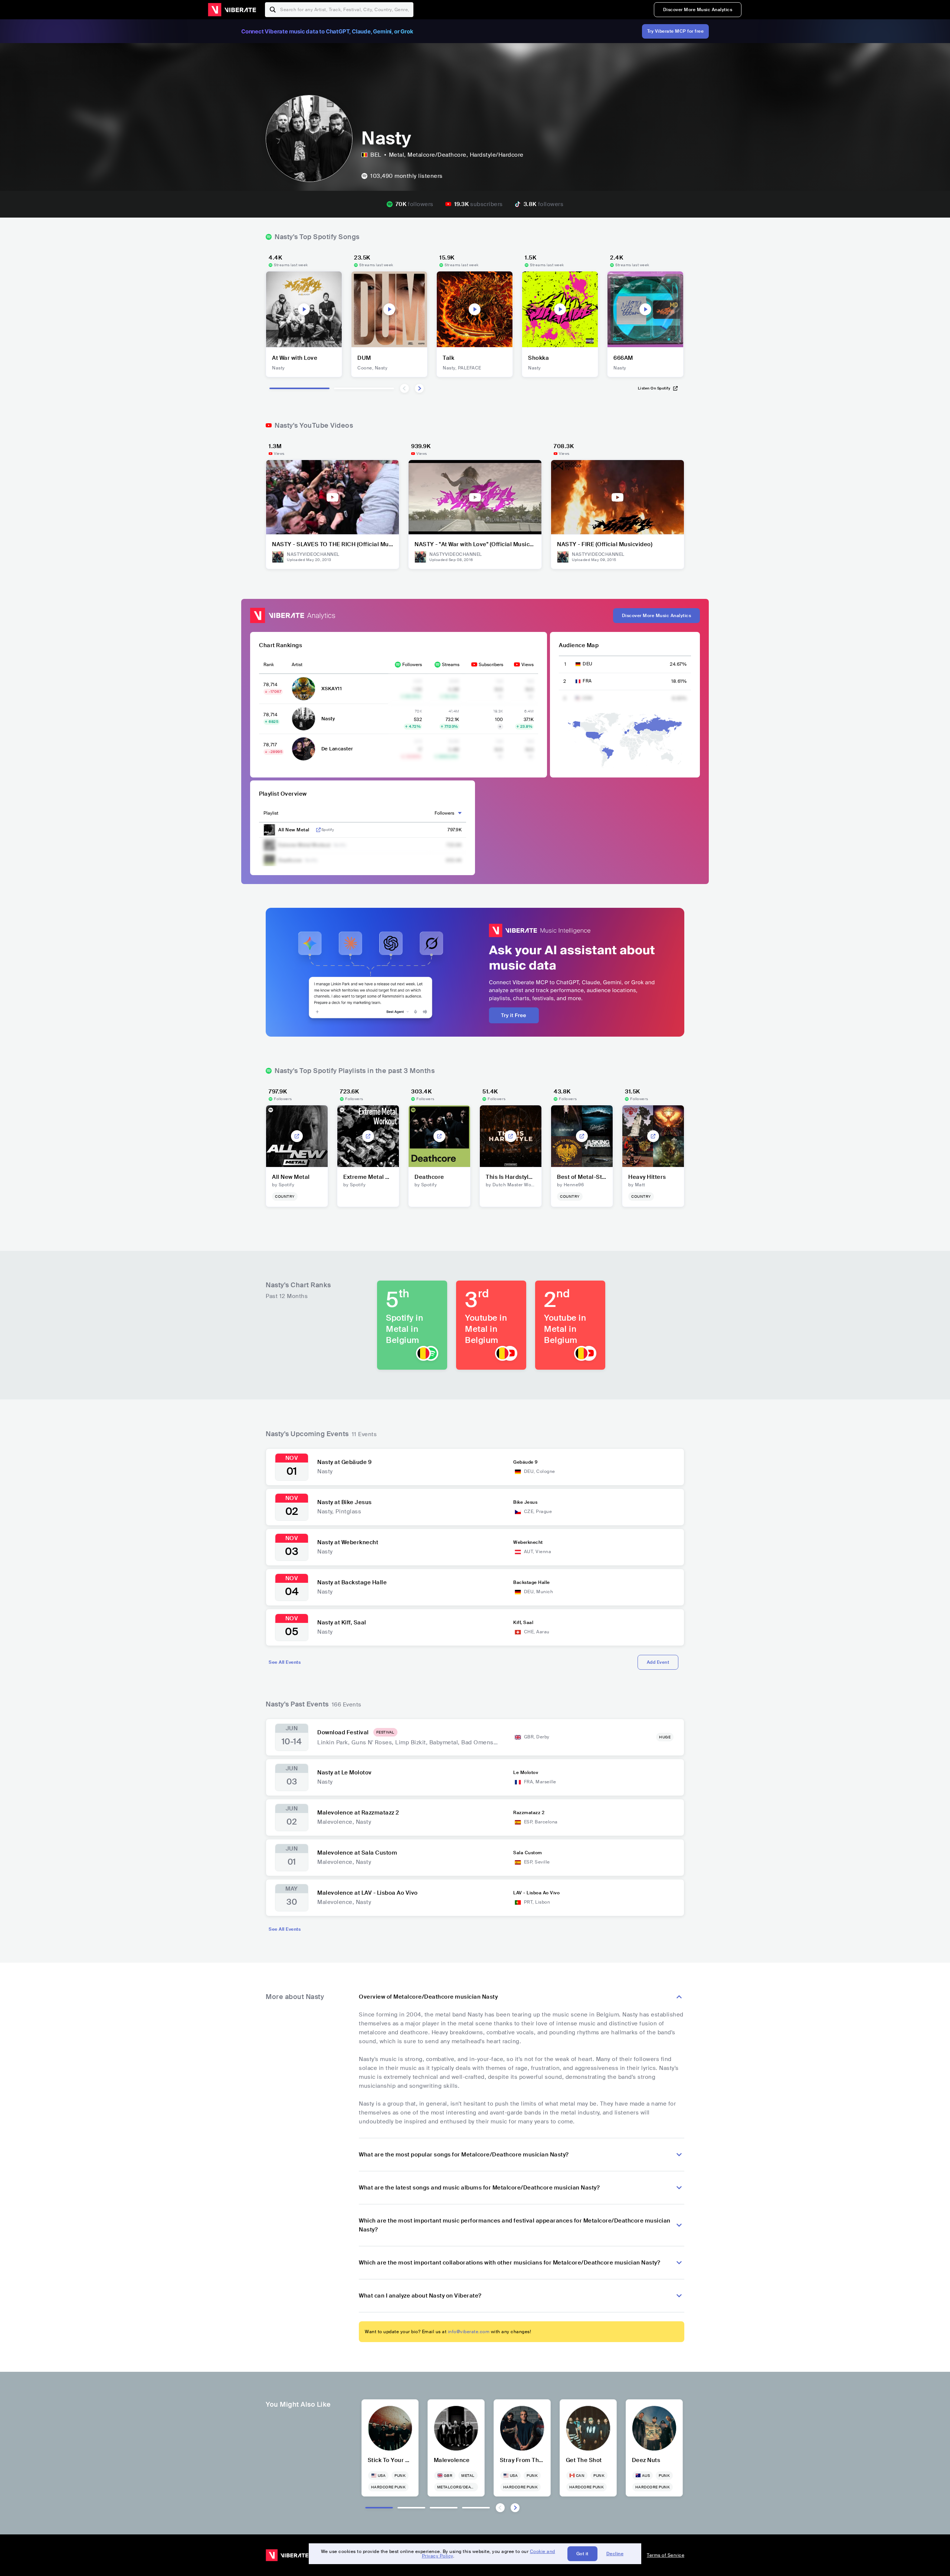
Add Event (658, 1662)
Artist (297, 665)
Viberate (232, 10)
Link (318, 830)
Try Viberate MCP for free (676, 31)
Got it (582, 2554)
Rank (269, 665)
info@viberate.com (469, 2332)
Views (528, 665)
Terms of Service (666, 2555)
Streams (451, 665)
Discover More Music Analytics (698, 10)
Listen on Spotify (654, 388)
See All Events (285, 1662)
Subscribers (491, 665)
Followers (412, 665)
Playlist (271, 813)
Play (304, 309)
